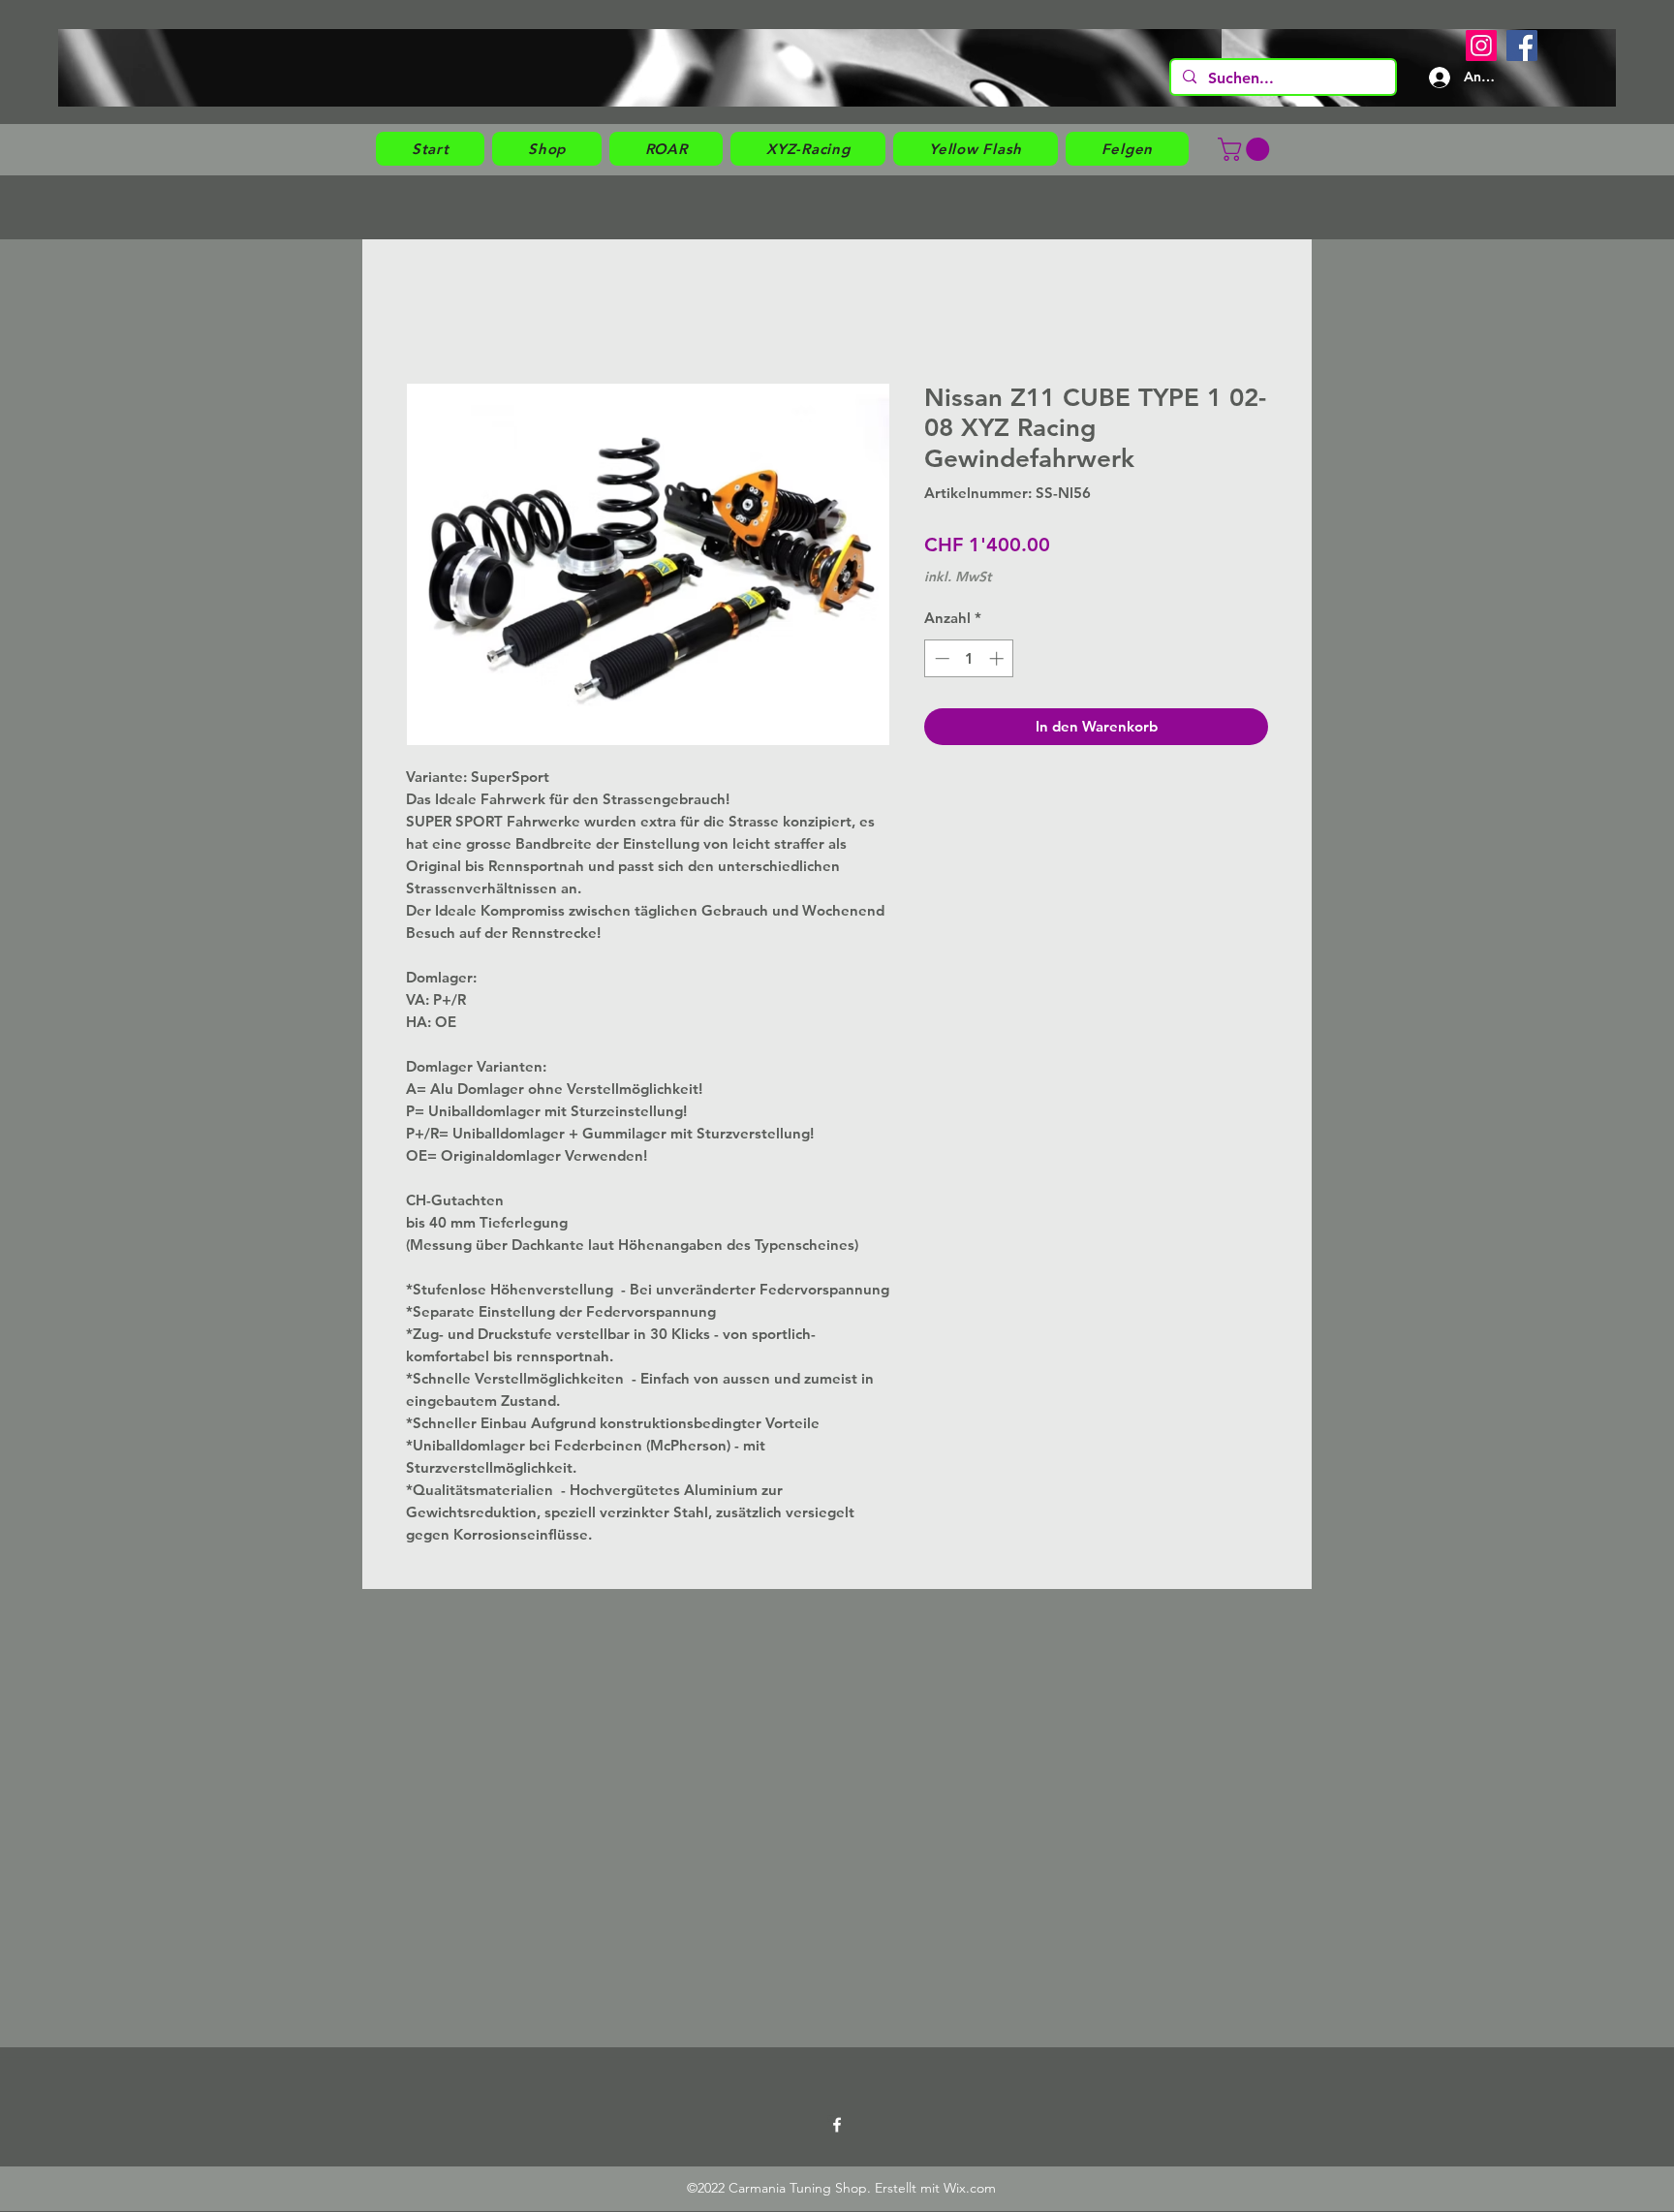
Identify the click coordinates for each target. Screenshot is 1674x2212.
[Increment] (998, 658)
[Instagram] (1481, 46)
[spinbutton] (969, 658)
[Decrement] (940, 658)
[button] (547, 149)
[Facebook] (1522, 46)
